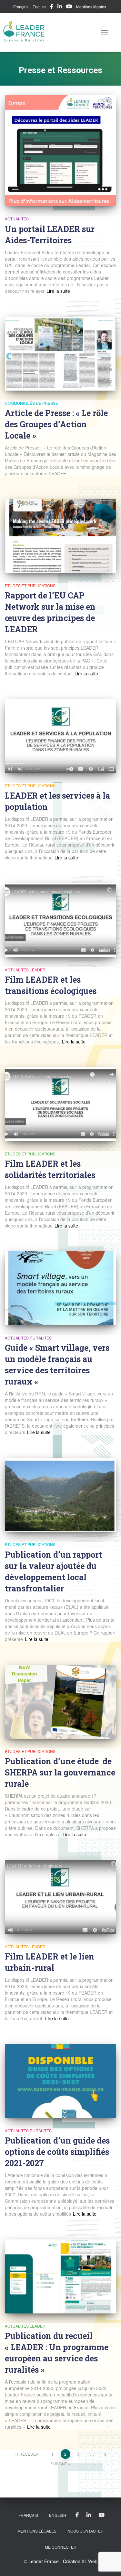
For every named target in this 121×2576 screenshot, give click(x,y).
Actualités (17, 219)
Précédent (29, 2454)
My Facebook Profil (52, 7)
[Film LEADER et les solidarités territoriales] (60, 1104)
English (39, 7)
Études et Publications (30, 585)
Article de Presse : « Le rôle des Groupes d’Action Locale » (56, 424)
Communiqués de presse (31, 403)
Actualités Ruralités (28, 1338)
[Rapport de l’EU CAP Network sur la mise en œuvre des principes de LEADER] (60, 536)
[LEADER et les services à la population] (60, 736)
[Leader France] (27, 32)
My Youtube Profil (69, 7)
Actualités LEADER (25, 970)
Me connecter (61, 2547)
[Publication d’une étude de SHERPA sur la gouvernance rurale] (60, 1702)
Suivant (59, 2464)
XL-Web (90, 2561)
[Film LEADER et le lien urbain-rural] (60, 1897)
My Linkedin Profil (60, 7)
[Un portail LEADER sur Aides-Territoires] (60, 151)
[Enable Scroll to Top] (108, 2563)
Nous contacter (86, 2531)
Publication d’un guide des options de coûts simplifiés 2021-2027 (57, 2152)
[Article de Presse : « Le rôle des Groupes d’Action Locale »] (60, 354)
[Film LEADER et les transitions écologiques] (60, 920)
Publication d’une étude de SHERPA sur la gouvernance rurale (60, 1772)
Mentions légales (91, 7)
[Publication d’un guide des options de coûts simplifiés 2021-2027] (60, 2081)
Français (21, 7)
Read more (58, 291)
